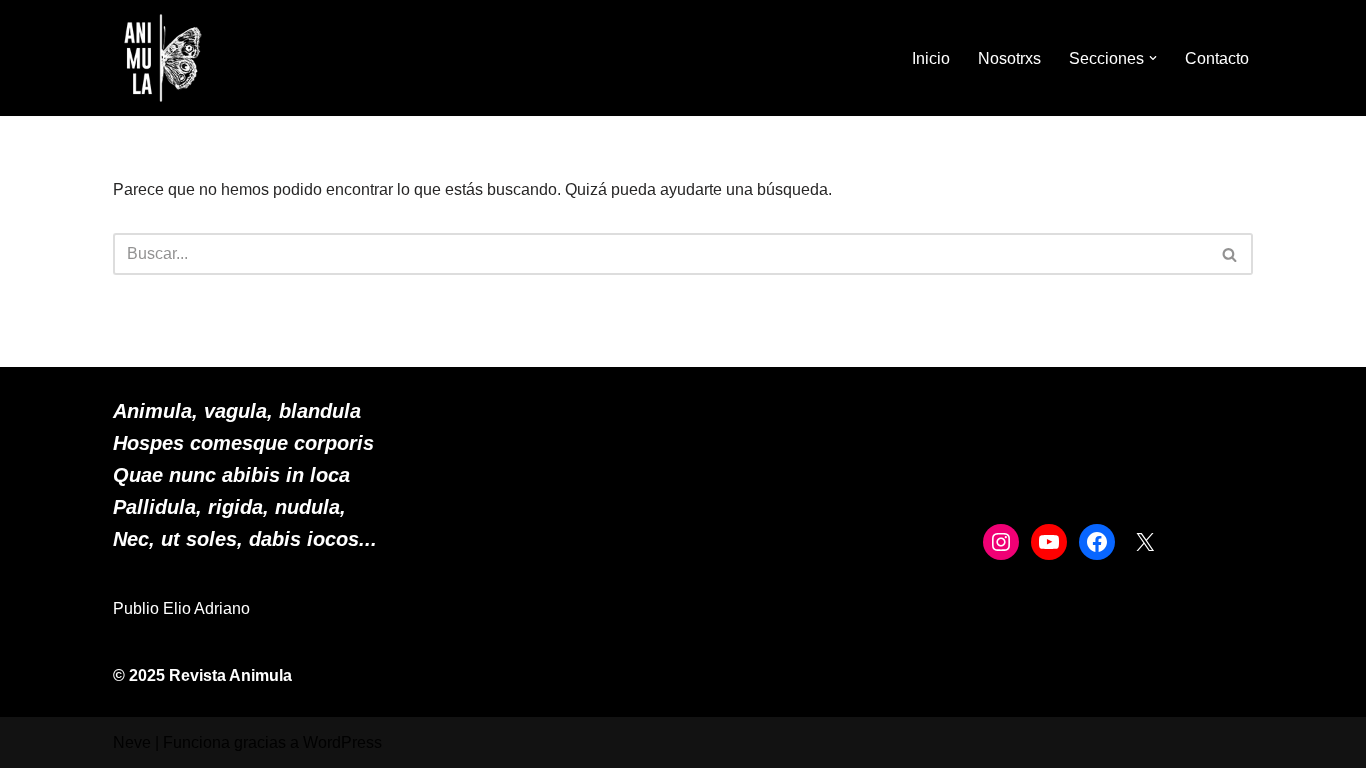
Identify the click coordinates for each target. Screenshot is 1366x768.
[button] (1153, 58)
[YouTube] (1049, 542)
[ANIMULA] (163, 58)
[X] (1145, 542)
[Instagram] (1001, 542)
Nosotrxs (1009, 58)
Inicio (931, 58)
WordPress (342, 742)
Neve (132, 742)
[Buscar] (1230, 254)
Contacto (1217, 58)
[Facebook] (1097, 542)
